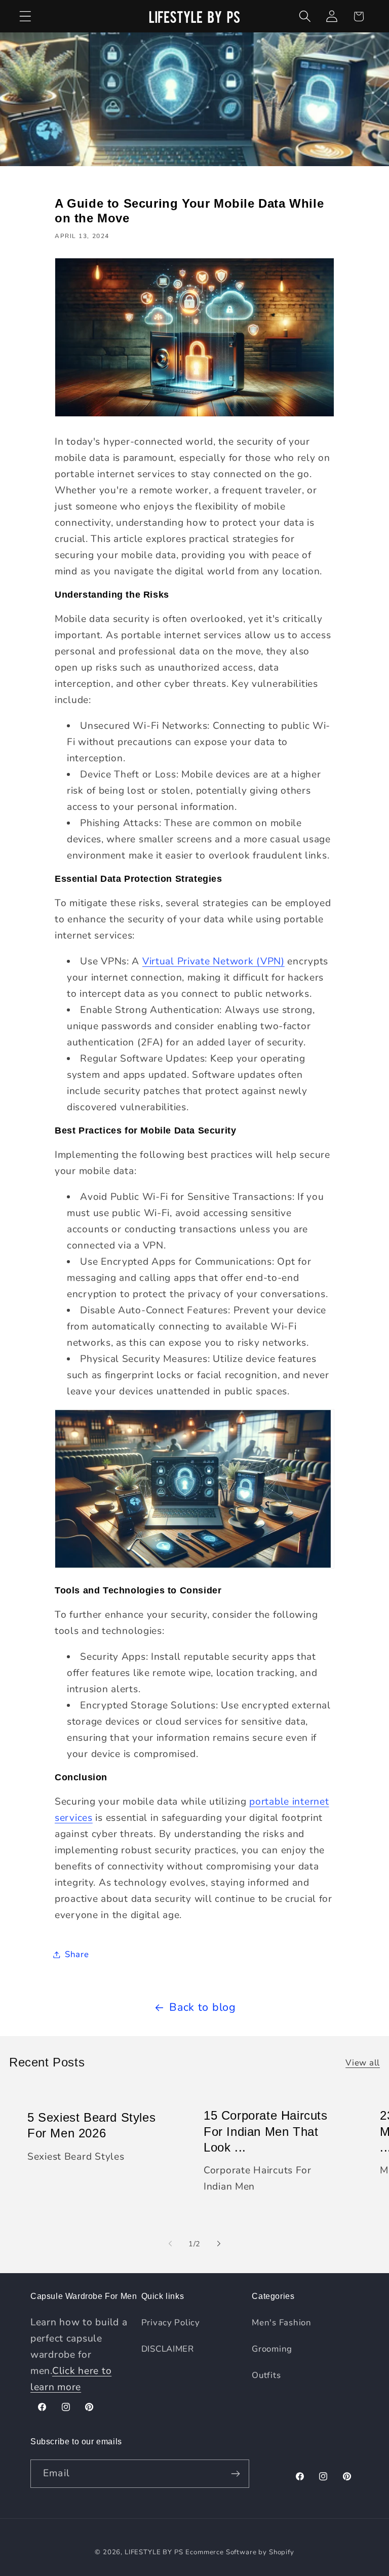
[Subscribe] (235, 2474)
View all (363, 2063)
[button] (26, 16)
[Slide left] (170, 2244)
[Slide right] (219, 2244)
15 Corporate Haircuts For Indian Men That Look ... (266, 2132)
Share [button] (77, 1954)
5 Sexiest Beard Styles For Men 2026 (91, 2125)
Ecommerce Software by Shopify (240, 2552)
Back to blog (203, 2007)
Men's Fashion (281, 2323)
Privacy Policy (171, 2323)
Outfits (266, 2375)
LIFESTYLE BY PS (154, 2552)
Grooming (272, 2349)
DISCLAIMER (168, 2349)
